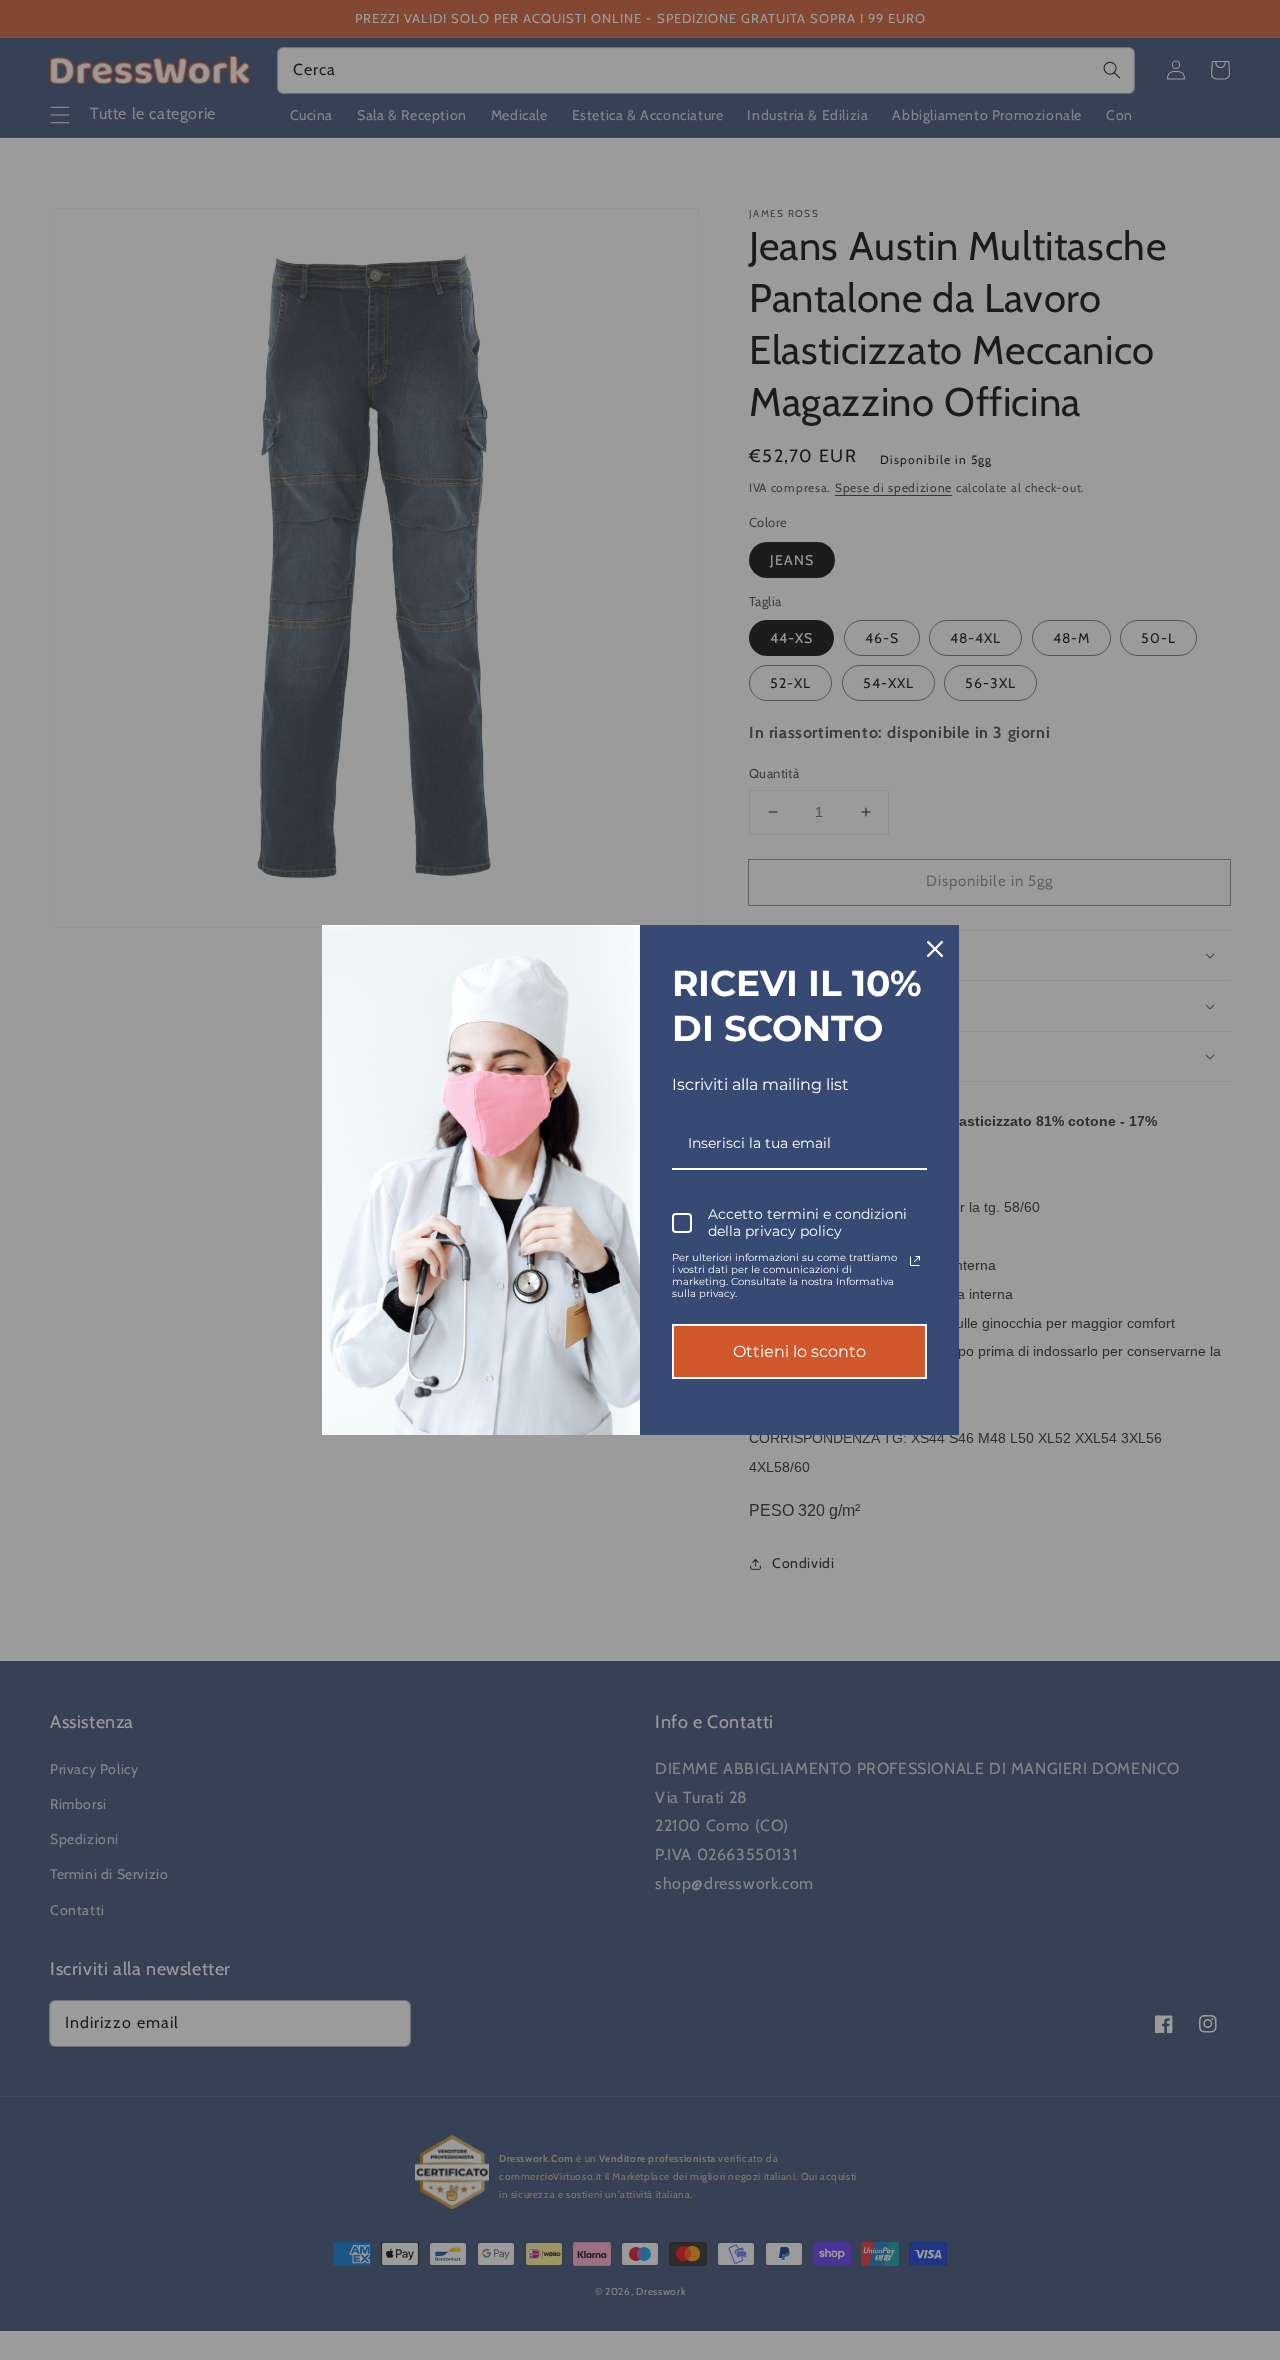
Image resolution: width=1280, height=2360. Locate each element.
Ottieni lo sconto (799, 1351)
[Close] (935, 949)
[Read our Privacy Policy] (915, 1261)
